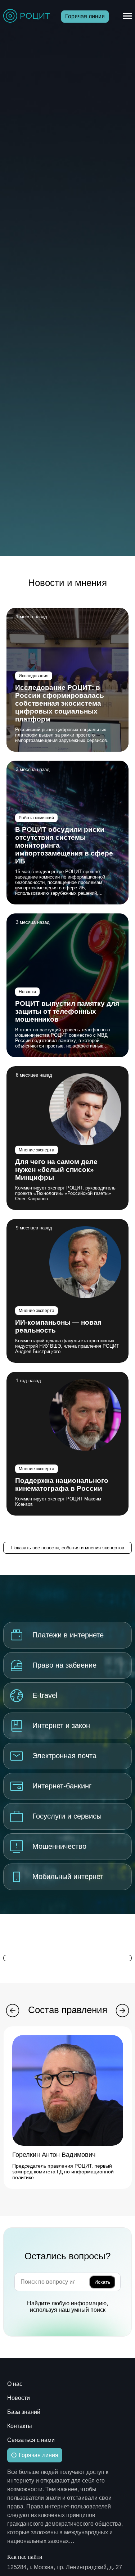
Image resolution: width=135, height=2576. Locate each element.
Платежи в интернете (68, 1635)
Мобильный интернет (68, 1876)
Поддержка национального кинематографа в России (62, 1484)
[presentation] (13, 2011)
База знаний (24, 2412)
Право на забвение (64, 1665)
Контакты (20, 2426)
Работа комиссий (36, 818)
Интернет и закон (61, 1725)
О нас (15, 2384)
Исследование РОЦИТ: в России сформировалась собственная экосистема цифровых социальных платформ (60, 703)
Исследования (34, 676)
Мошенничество (59, 1846)
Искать (102, 2282)
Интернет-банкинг (62, 1786)
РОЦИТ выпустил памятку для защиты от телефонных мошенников (67, 1011)
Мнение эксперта (37, 1150)
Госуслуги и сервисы (67, 1816)
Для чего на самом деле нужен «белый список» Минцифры (56, 1170)
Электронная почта (64, 1756)
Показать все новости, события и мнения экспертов (68, 1548)
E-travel (45, 1695)
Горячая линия (85, 16)
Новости (27, 992)
